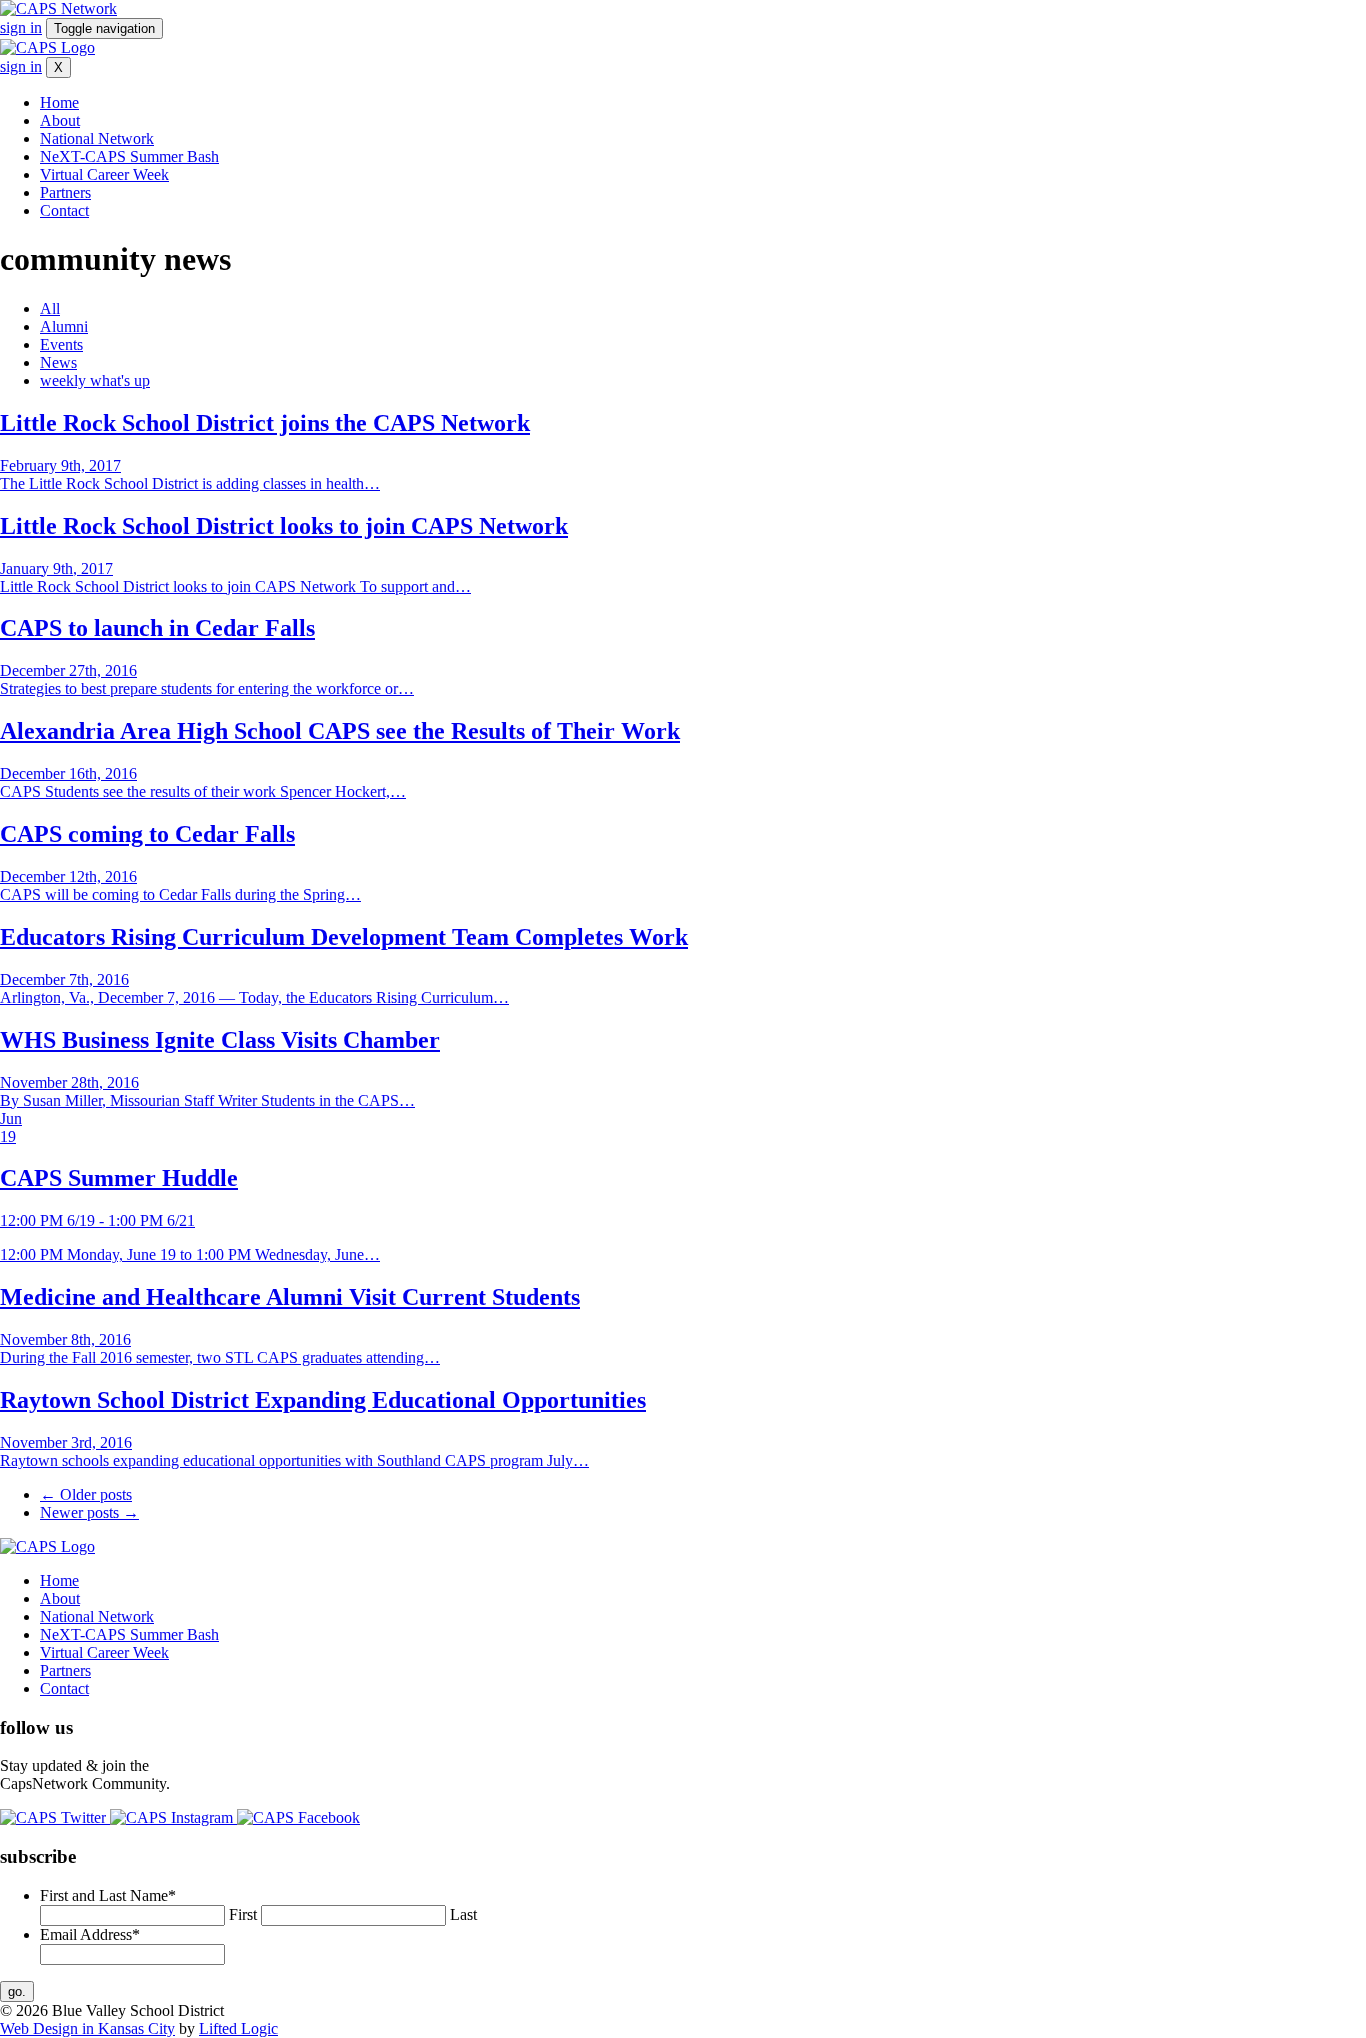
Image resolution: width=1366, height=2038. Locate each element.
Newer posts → (89, 1512)
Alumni (64, 326)
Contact (64, 210)
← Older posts (86, 1494)
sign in (21, 27)
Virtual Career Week (104, 174)
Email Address (90, 1934)
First (243, 1914)
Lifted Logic (238, 2028)
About (60, 120)
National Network (97, 138)
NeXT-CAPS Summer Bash (129, 156)
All (50, 308)
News (58, 362)
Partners (65, 192)
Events (61, 344)
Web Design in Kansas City (87, 2028)
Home (59, 102)
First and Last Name (108, 1895)
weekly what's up (95, 380)
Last (463, 1914)
